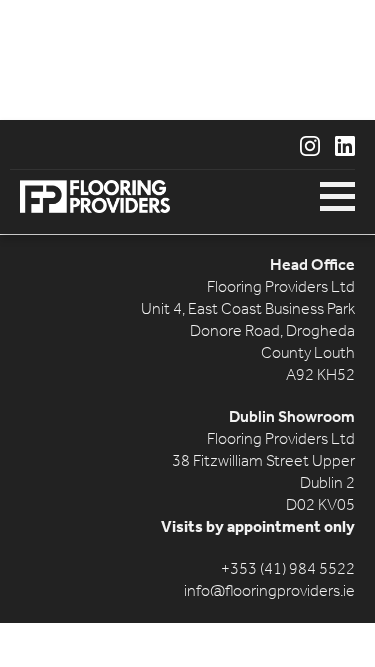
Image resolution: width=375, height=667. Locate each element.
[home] (90, 196)
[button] (337, 197)
